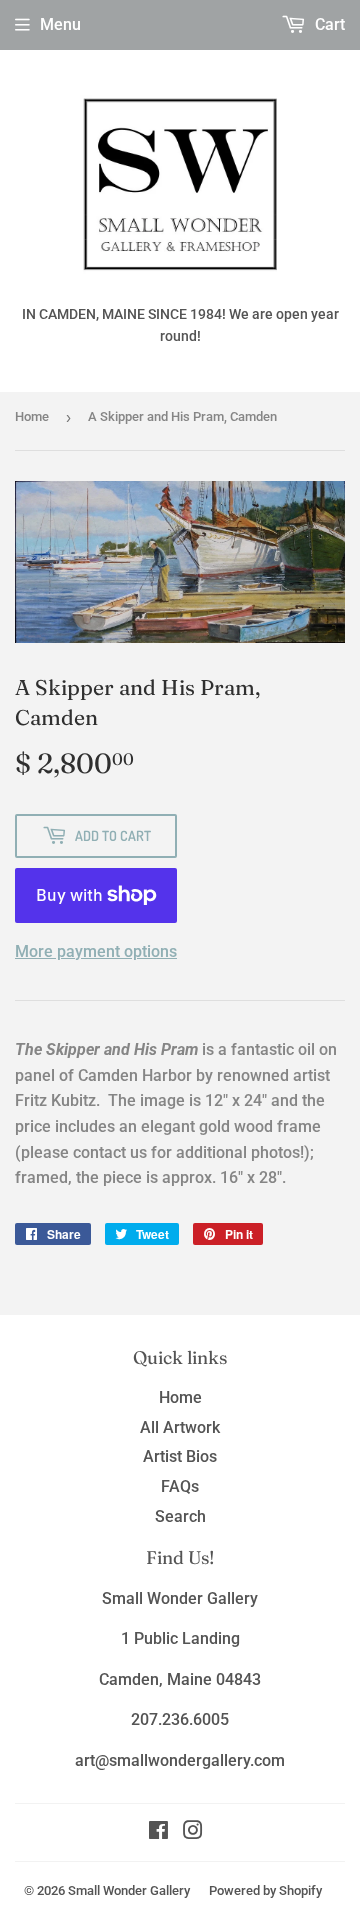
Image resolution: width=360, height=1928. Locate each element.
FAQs (180, 1486)
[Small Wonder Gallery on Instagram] (193, 1832)
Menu (60, 24)
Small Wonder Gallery (129, 1890)
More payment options (96, 951)
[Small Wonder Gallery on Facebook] (158, 1832)
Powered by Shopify (265, 1890)
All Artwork (180, 1427)
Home (32, 416)
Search (180, 1516)
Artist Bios (180, 1456)
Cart (328, 24)
